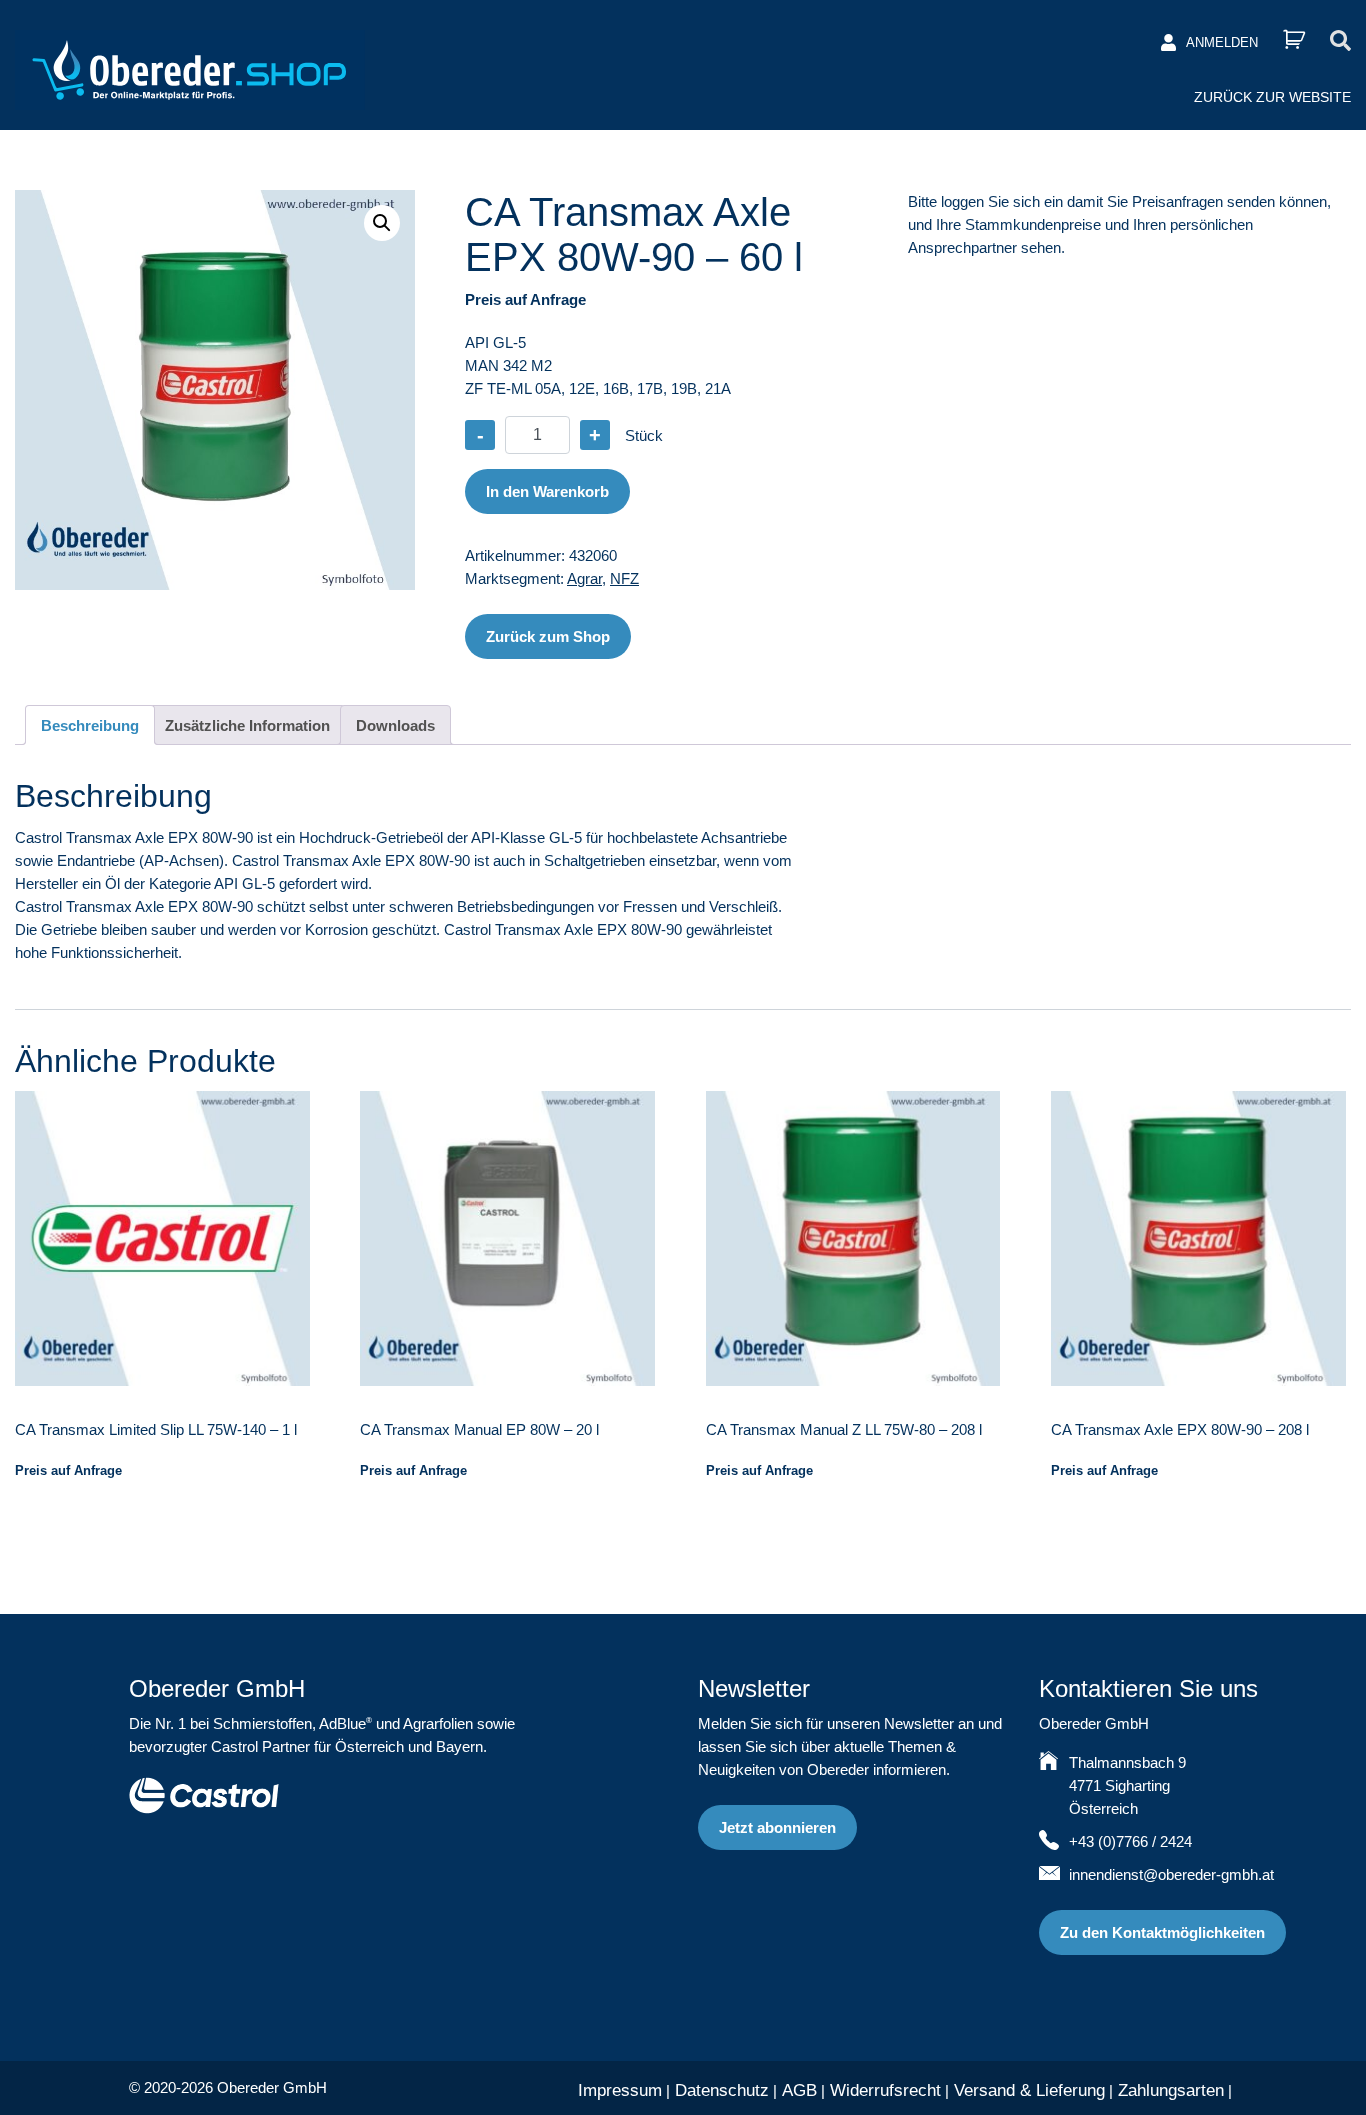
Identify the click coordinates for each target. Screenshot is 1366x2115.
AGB (799, 2090)
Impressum (620, 2090)
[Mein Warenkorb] (1294, 39)
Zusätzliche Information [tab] (247, 725)
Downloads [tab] (395, 725)
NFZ (624, 578)
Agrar (584, 578)
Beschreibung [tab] (90, 725)
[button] (382, 223)
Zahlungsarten (1171, 2090)
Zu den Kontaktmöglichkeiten (1162, 1932)
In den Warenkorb (547, 491)
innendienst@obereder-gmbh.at (1171, 1874)
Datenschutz (722, 2090)
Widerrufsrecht (885, 2090)
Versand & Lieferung (1029, 2090)
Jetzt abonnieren (777, 1827)
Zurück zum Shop (548, 636)
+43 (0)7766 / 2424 (1130, 1841)
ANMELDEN (1222, 42)
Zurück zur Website (1272, 97)
